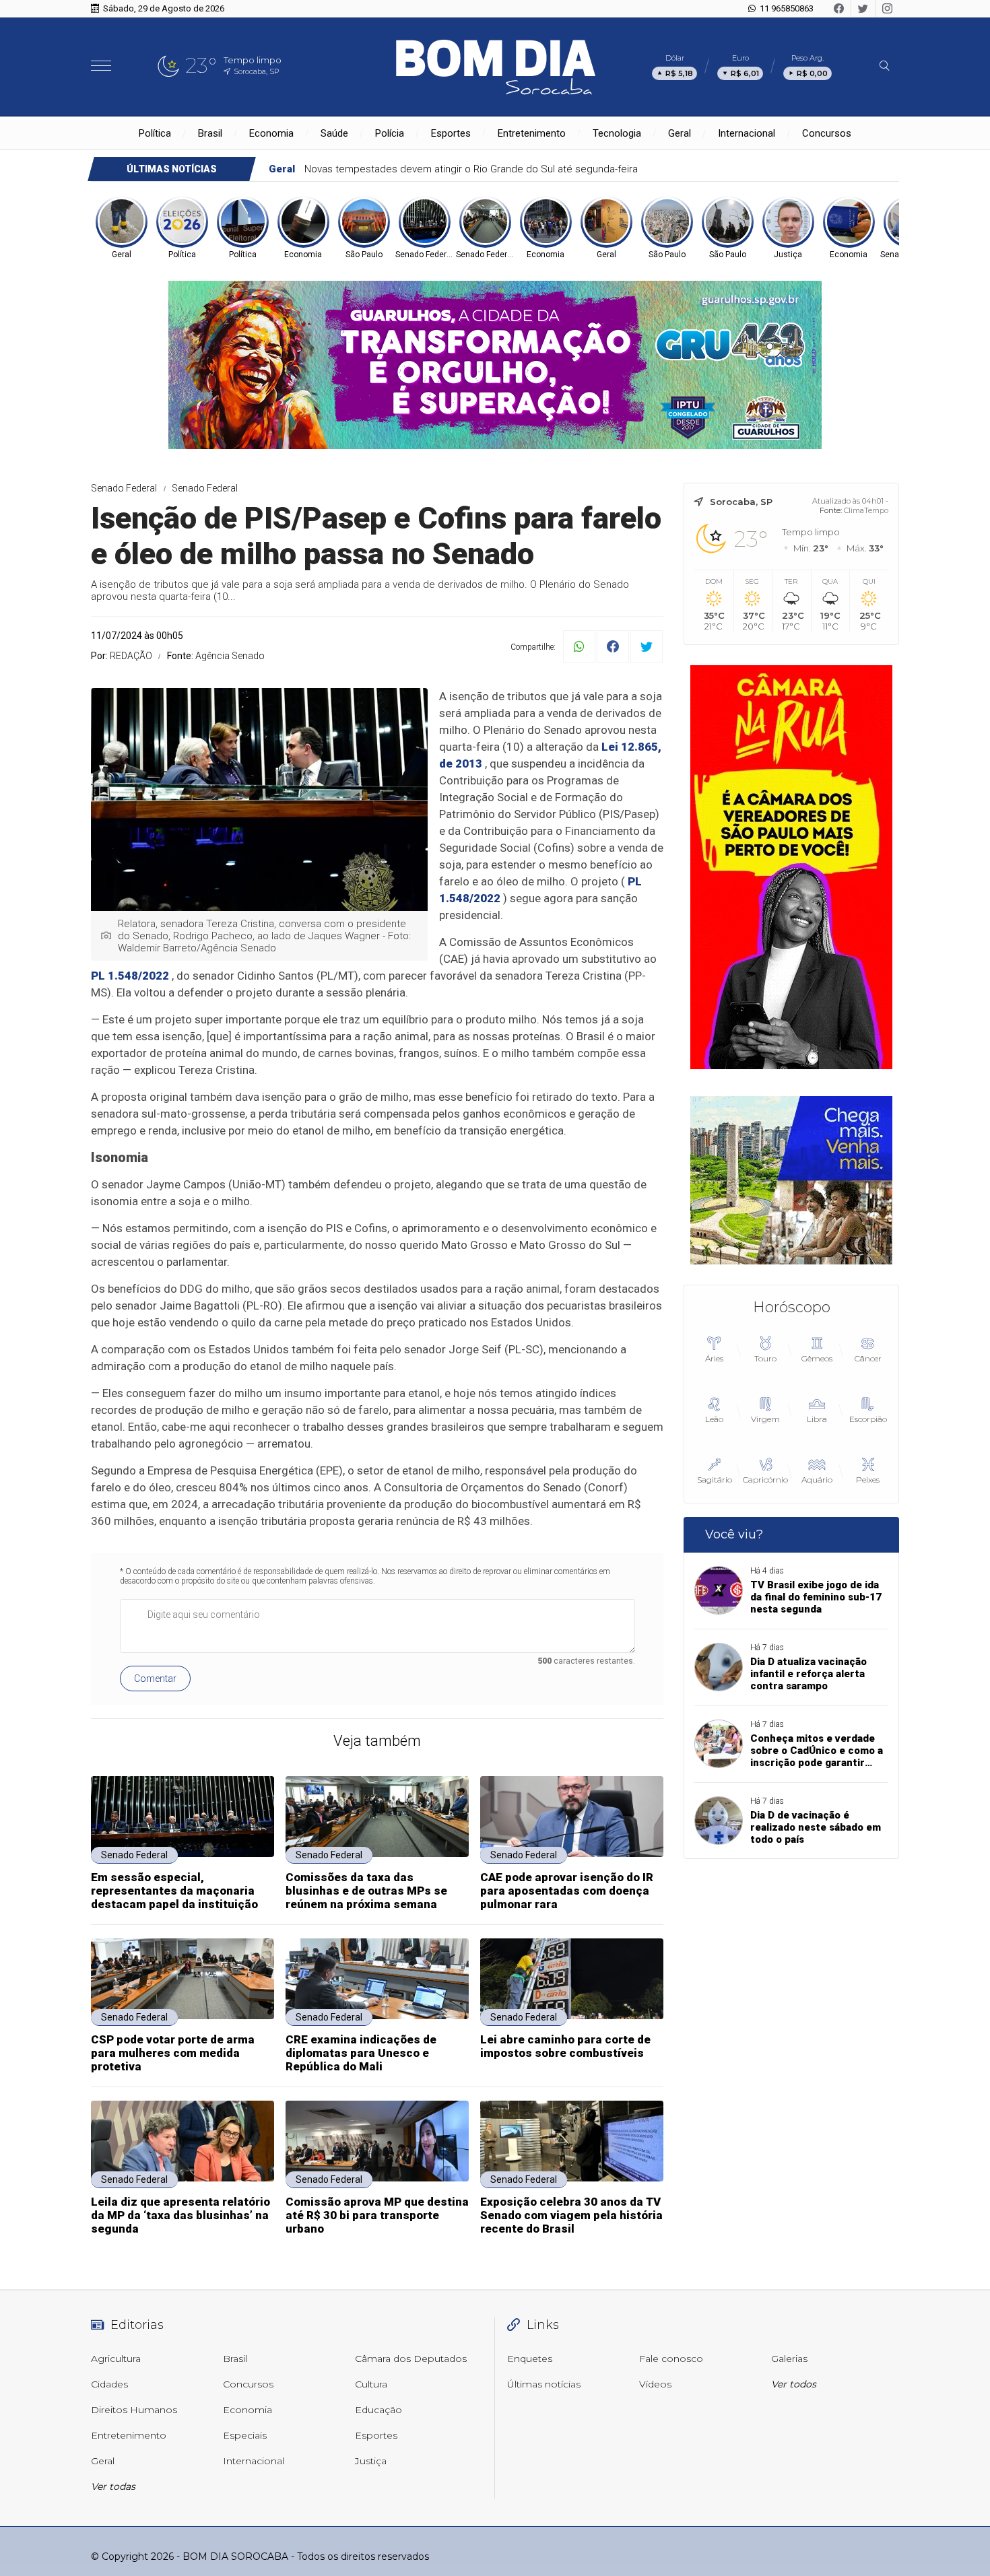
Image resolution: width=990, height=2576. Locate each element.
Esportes (451, 133)
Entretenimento (532, 133)
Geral (680, 133)
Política (155, 133)
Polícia (390, 133)
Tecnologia (617, 133)
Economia (271, 133)
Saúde (334, 133)
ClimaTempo (866, 510)
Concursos (827, 133)
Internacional (747, 133)
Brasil (210, 133)
